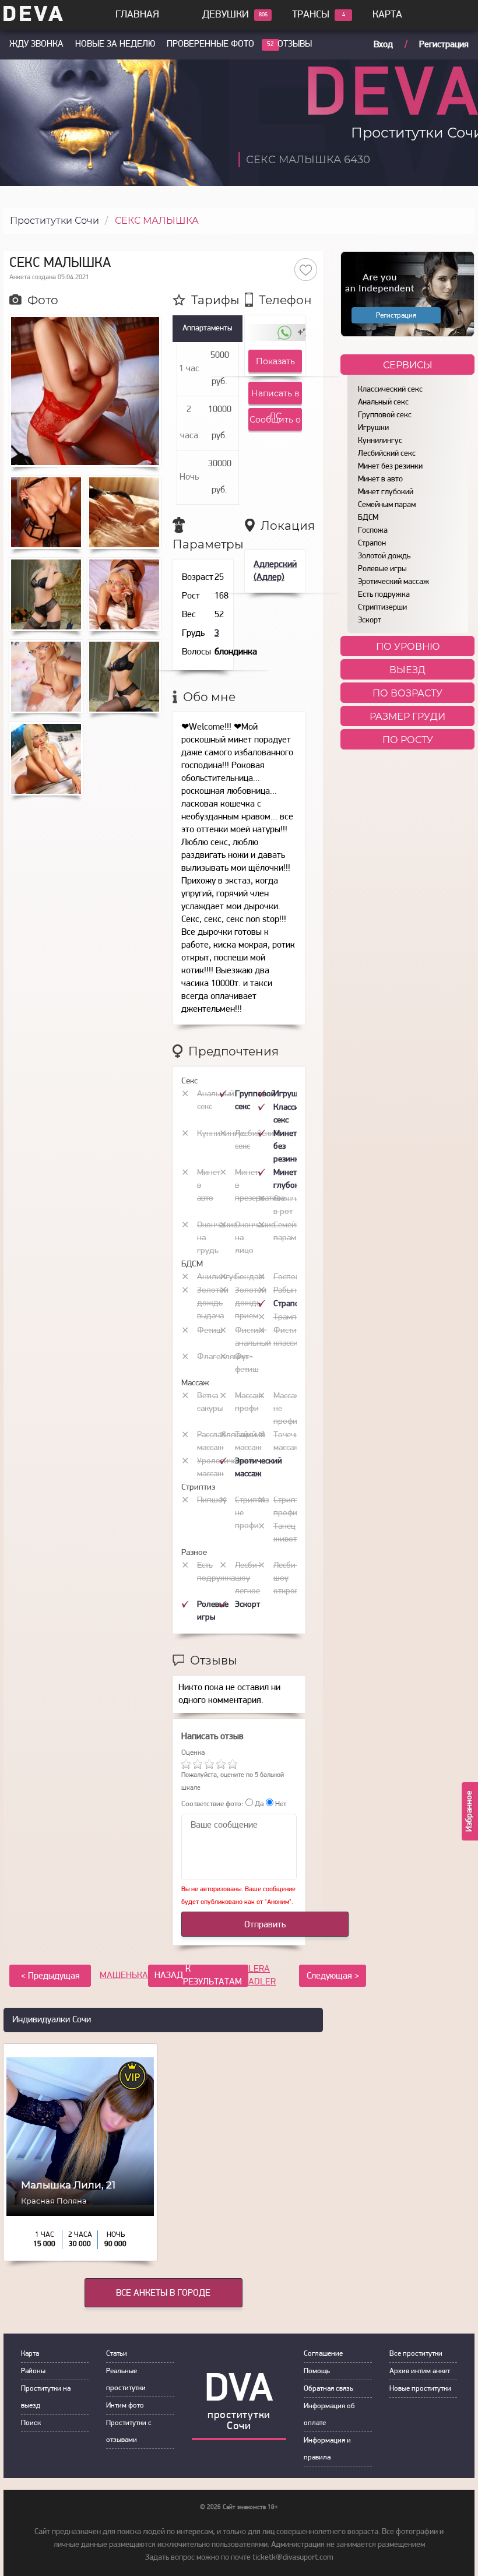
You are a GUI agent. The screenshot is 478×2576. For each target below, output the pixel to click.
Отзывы (295, 44)
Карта (387, 15)
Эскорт (370, 620)
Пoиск (31, 2423)
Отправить (265, 1925)
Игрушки (373, 428)
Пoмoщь (317, 2371)
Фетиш (210, 1331)
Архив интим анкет (420, 2371)
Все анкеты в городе (163, 2293)
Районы (33, 2371)
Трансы (311, 15)
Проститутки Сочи (55, 221)
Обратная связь (328, 2389)
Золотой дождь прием (251, 1303)
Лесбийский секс (387, 454)
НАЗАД (198, 1976)
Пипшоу (212, 1500)
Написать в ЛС (275, 396)
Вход (383, 45)
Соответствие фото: (212, 1804)
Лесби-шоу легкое (248, 1579)
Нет (280, 1804)
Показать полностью (275, 364)
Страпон (372, 543)
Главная (137, 15)
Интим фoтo (125, 2406)
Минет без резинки (390, 467)
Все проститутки (416, 2354)
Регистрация (444, 45)
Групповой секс (385, 415)
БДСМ (368, 518)
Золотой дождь (384, 556)
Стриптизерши (382, 608)
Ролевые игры (382, 569)
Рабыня (287, 1291)
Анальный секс (383, 402)
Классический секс (390, 390)
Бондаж (250, 1277)
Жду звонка (36, 44)
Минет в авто (380, 479)
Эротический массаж (393, 582)
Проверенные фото (210, 44)
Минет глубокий (386, 492)
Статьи (117, 2354)
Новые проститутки (420, 2389)
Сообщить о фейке (275, 423)
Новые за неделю (115, 44)
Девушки (226, 15)
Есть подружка (384, 595)
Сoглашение (323, 2354)
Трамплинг (294, 1317)
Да (258, 1804)
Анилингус (217, 1277)
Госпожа (373, 531)
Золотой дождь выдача (213, 1303)
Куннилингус (380, 441)
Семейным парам (387, 505)
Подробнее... (80, 2235)
